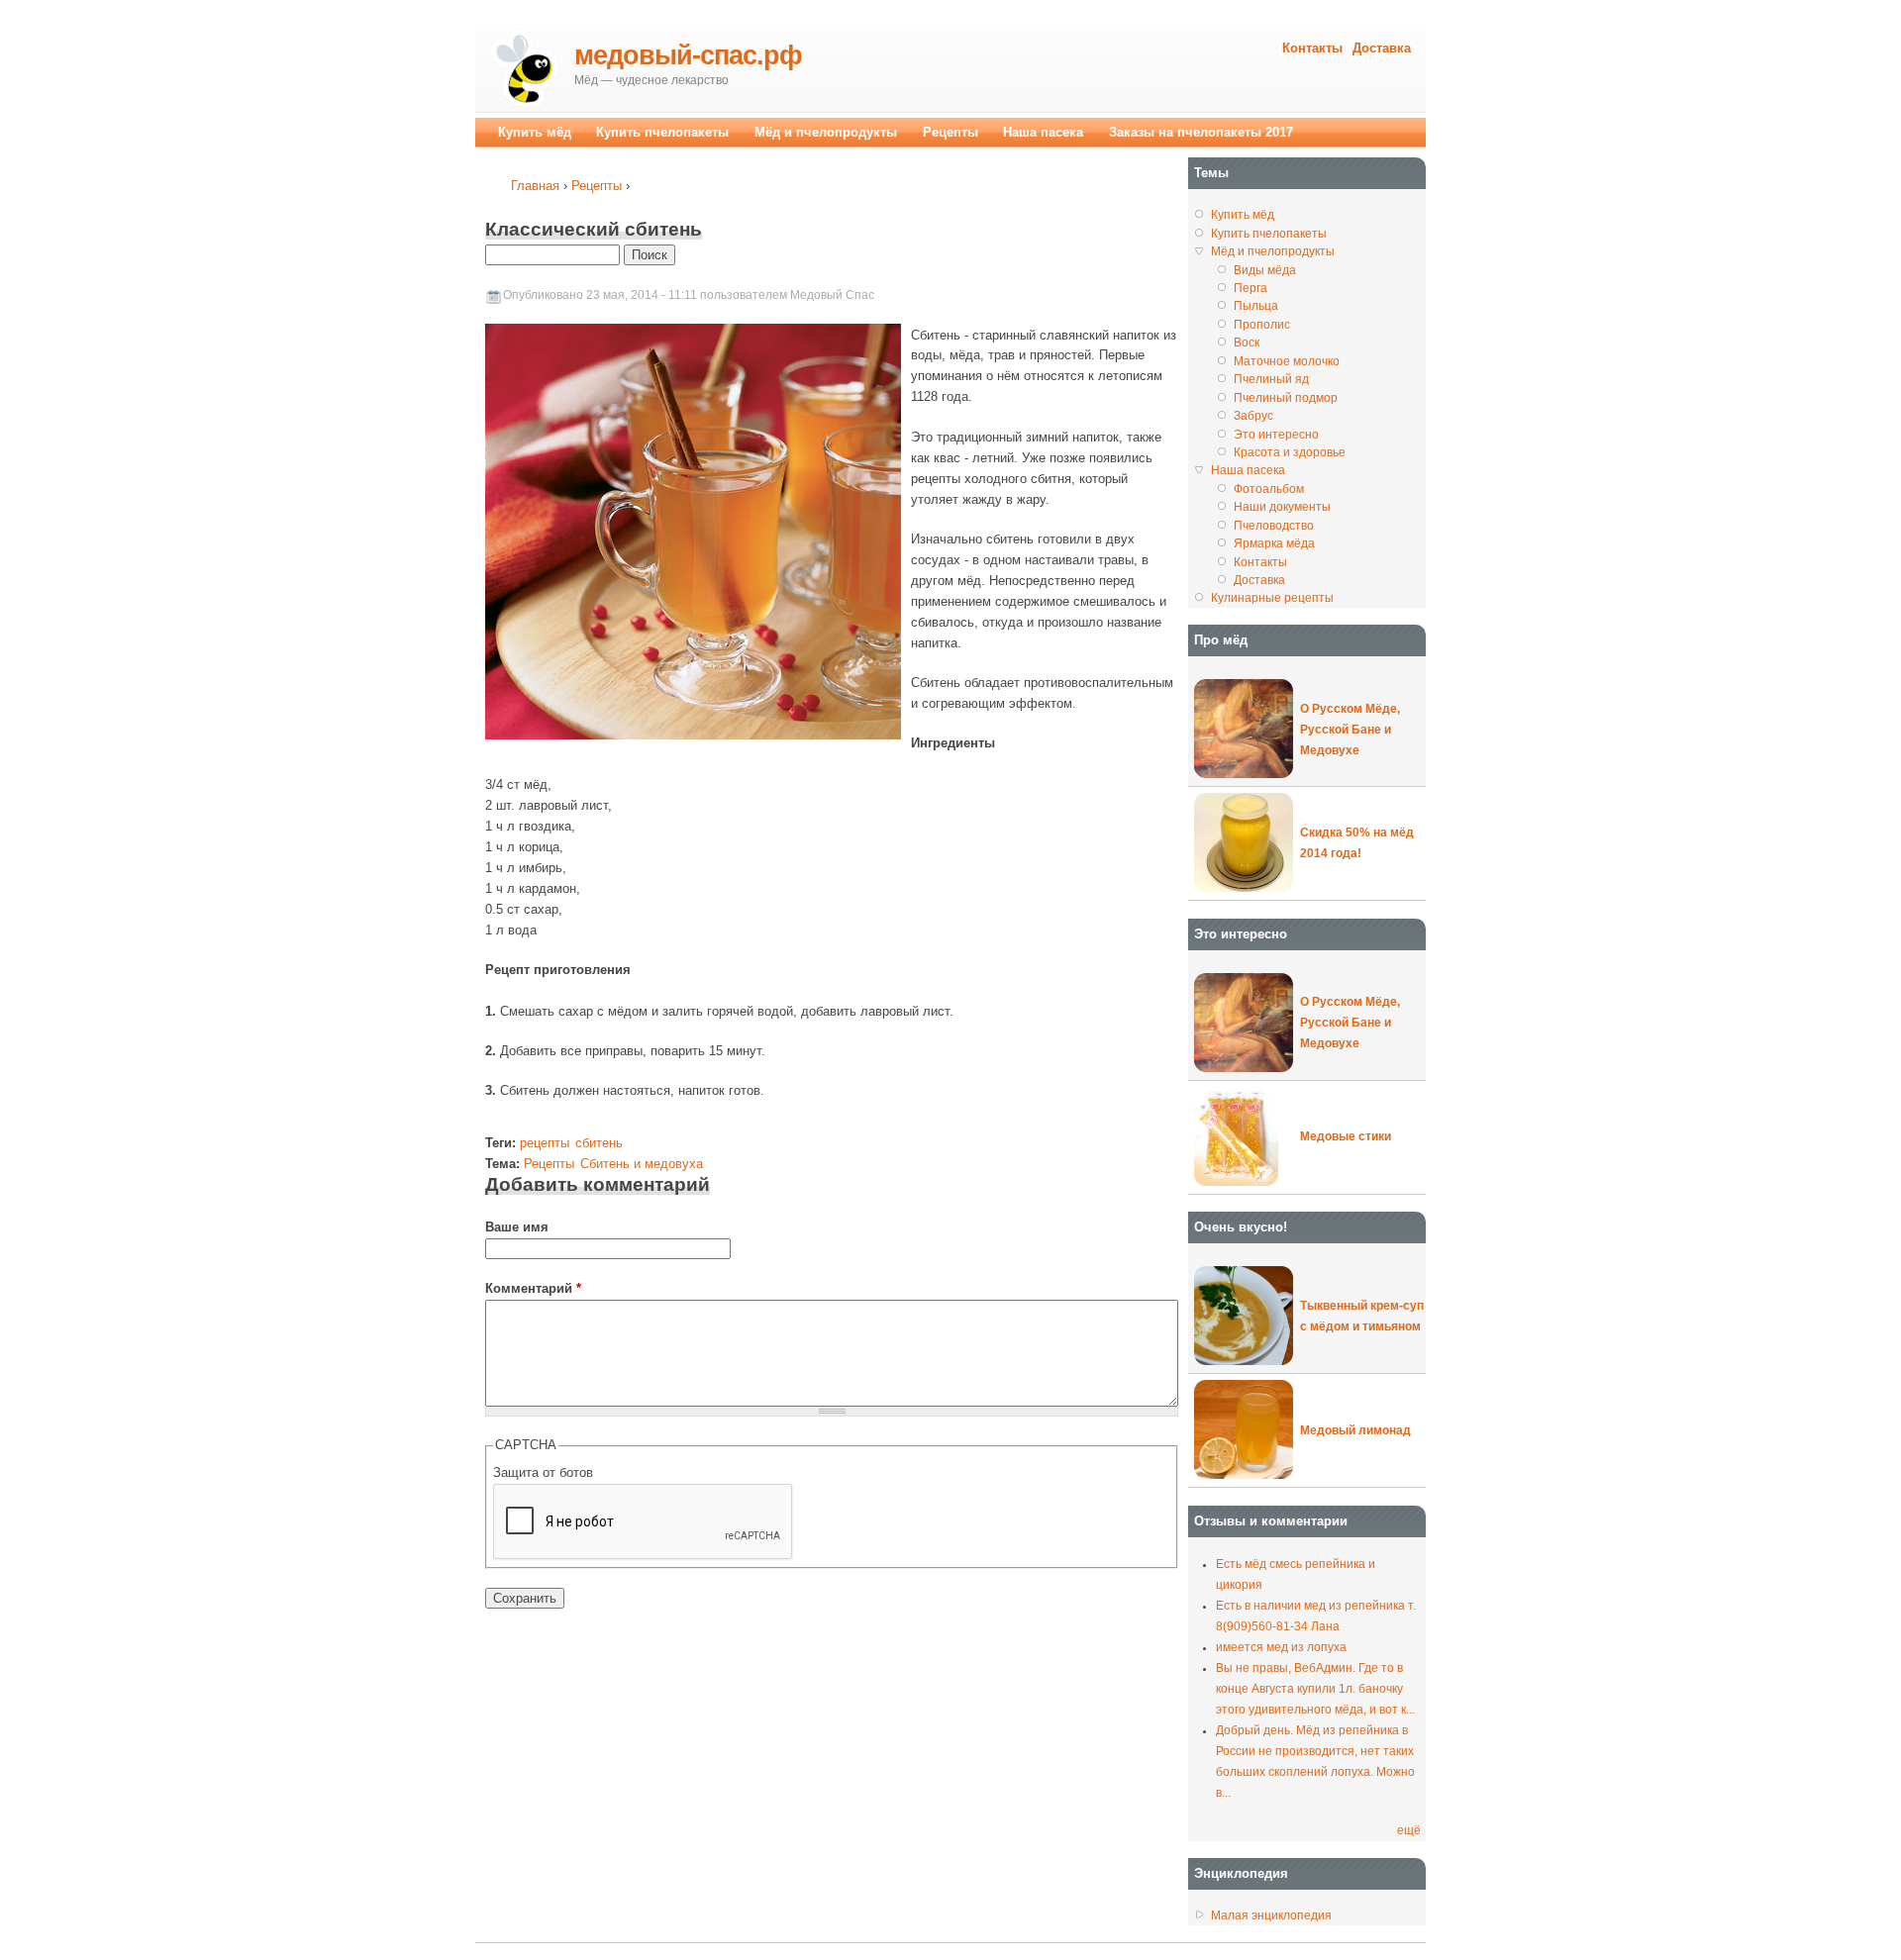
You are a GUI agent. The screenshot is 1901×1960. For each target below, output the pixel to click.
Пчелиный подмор (1286, 398)
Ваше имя (517, 1227)
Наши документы (1282, 507)
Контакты (1312, 48)
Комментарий (533, 1288)
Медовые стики (1346, 1136)
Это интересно (1276, 435)
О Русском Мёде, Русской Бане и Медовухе (1350, 730)
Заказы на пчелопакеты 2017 (1201, 132)
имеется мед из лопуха (1281, 1647)
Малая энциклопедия (1271, 1915)
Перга (1251, 288)
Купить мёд (535, 132)
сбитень (599, 1143)
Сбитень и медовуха (642, 1164)
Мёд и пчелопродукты (826, 132)
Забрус (1253, 416)
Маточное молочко (1287, 361)
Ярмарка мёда (1274, 543)
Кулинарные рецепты (1272, 598)
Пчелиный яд (1271, 379)
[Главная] (525, 68)
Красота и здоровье (1290, 452)
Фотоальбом (1269, 489)
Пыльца (1256, 306)
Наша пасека (1043, 132)
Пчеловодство (1274, 526)
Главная (535, 186)
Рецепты (597, 186)
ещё (1409, 1830)
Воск (1247, 343)
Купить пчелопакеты (662, 132)
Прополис (1262, 325)
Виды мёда (1265, 270)
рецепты (545, 1143)
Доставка (1382, 48)
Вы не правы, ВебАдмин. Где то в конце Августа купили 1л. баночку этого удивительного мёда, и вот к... (1315, 1689)
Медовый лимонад (1355, 1430)
